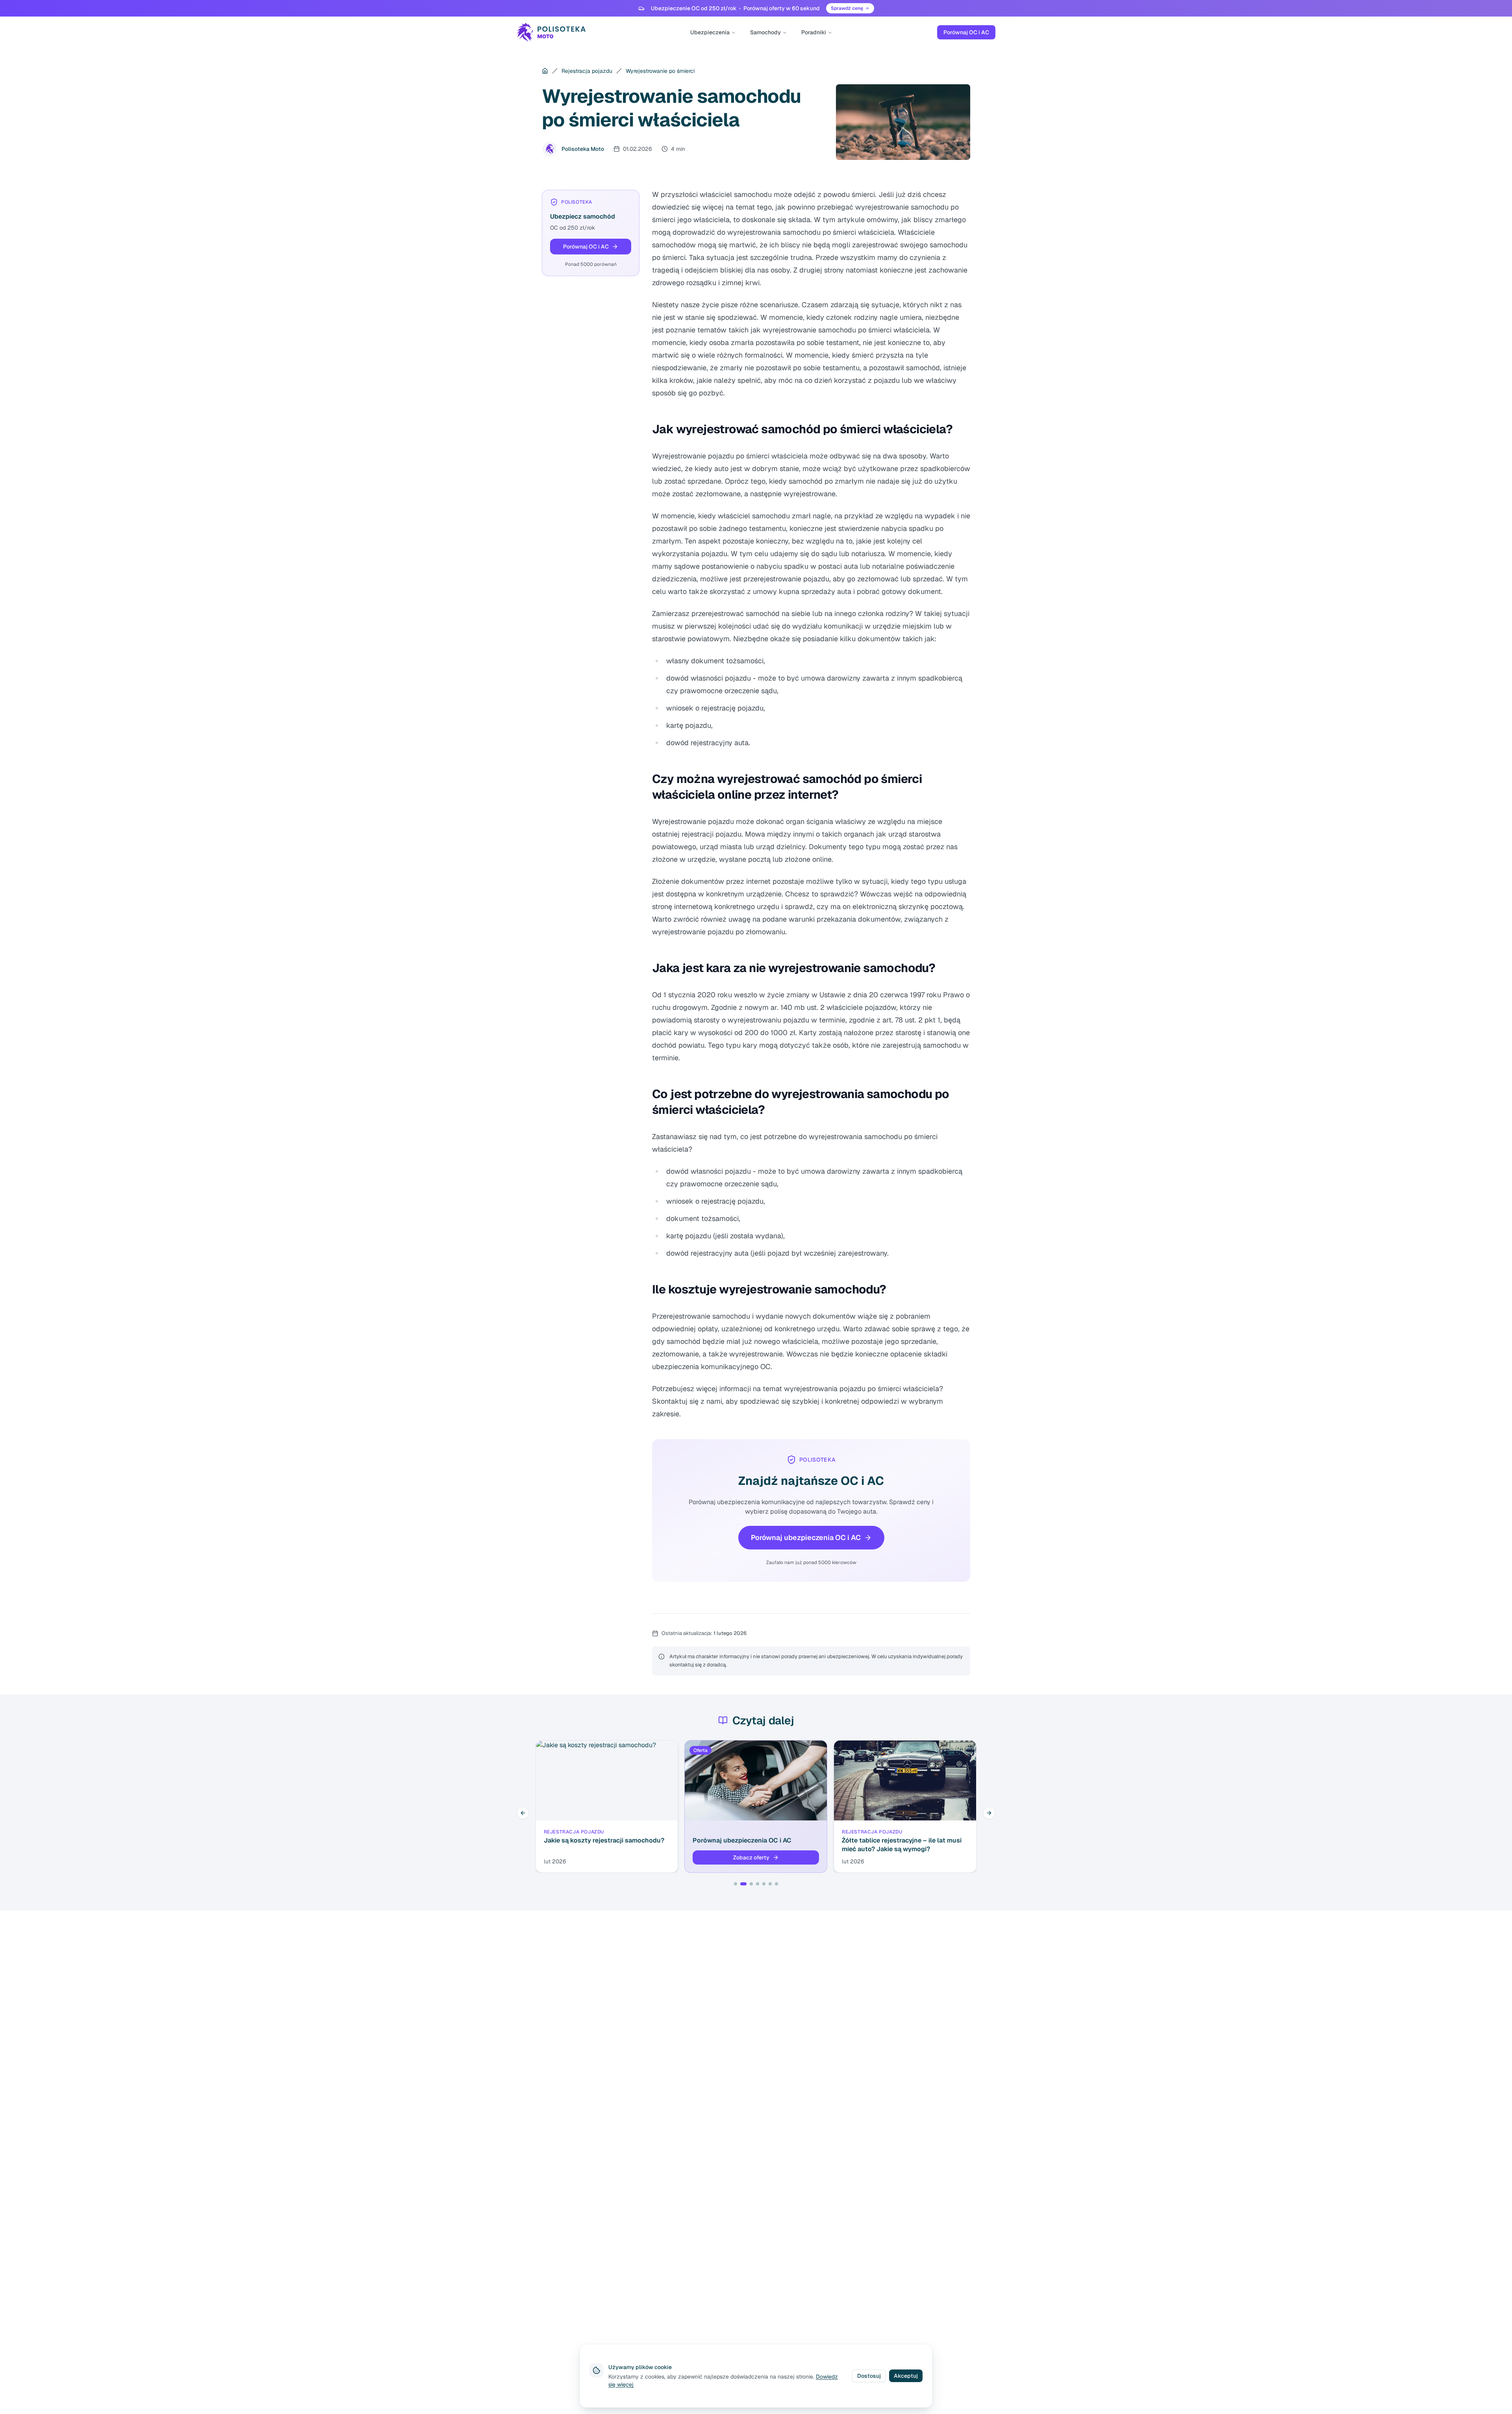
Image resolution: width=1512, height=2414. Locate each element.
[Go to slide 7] (776, 1884)
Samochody (765, 32)
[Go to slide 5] (764, 1884)
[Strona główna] (545, 71)
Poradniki (814, 32)
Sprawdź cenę (847, 8)
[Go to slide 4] (758, 1884)
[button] (591, 247)
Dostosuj (869, 2376)
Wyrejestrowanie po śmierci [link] (660, 71)
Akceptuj (906, 2376)
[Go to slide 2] (742, 1884)
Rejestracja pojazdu (587, 71)
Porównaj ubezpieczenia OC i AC (806, 1537)
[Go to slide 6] (770, 1884)
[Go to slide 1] (736, 1884)
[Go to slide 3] (750, 1884)
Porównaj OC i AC (966, 32)
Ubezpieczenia (710, 32)
